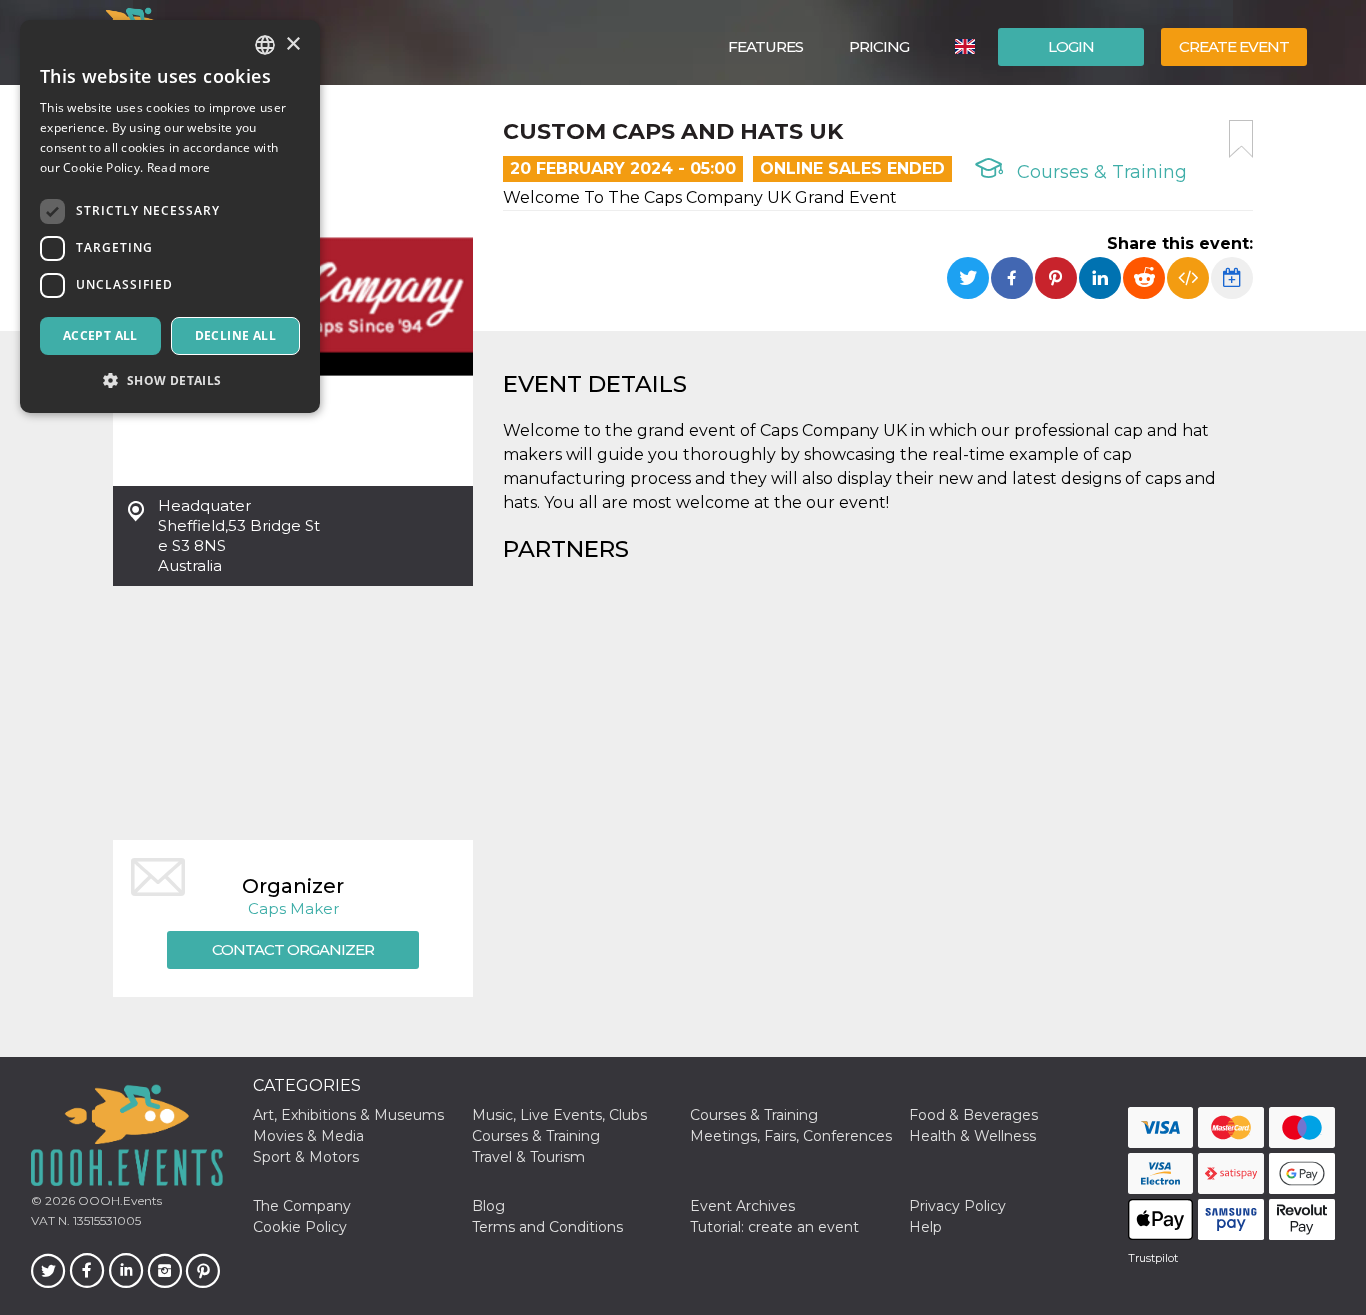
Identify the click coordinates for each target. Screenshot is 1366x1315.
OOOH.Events (118, 1200)
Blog (488, 1206)
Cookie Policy (300, 1227)
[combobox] (265, 45)
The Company (302, 1206)
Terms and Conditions (547, 1227)
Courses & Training (1099, 172)
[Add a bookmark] (1241, 139)
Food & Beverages (973, 1115)
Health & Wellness (972, 1136)
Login (1071, 46)
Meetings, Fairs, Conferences (791, 1136)
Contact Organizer (293, 949)
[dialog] (170, 216)
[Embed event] (1188, 278)
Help (925, 1227)
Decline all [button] (235, 335)
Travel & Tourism (528, 1157)
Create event (1234, 46)
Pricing (879, 46)
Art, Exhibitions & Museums (348, 1115)
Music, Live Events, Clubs (559, 1115)
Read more (179, 167)
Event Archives (742, 1206)
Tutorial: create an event (774, 1227)
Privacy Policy (957, 1206)
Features (765, 46)
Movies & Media (308, 1136)
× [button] (292, 44)
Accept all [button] (100, 335)
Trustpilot (1153, 1258)
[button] (170, 380)
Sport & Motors (306, 1157)
